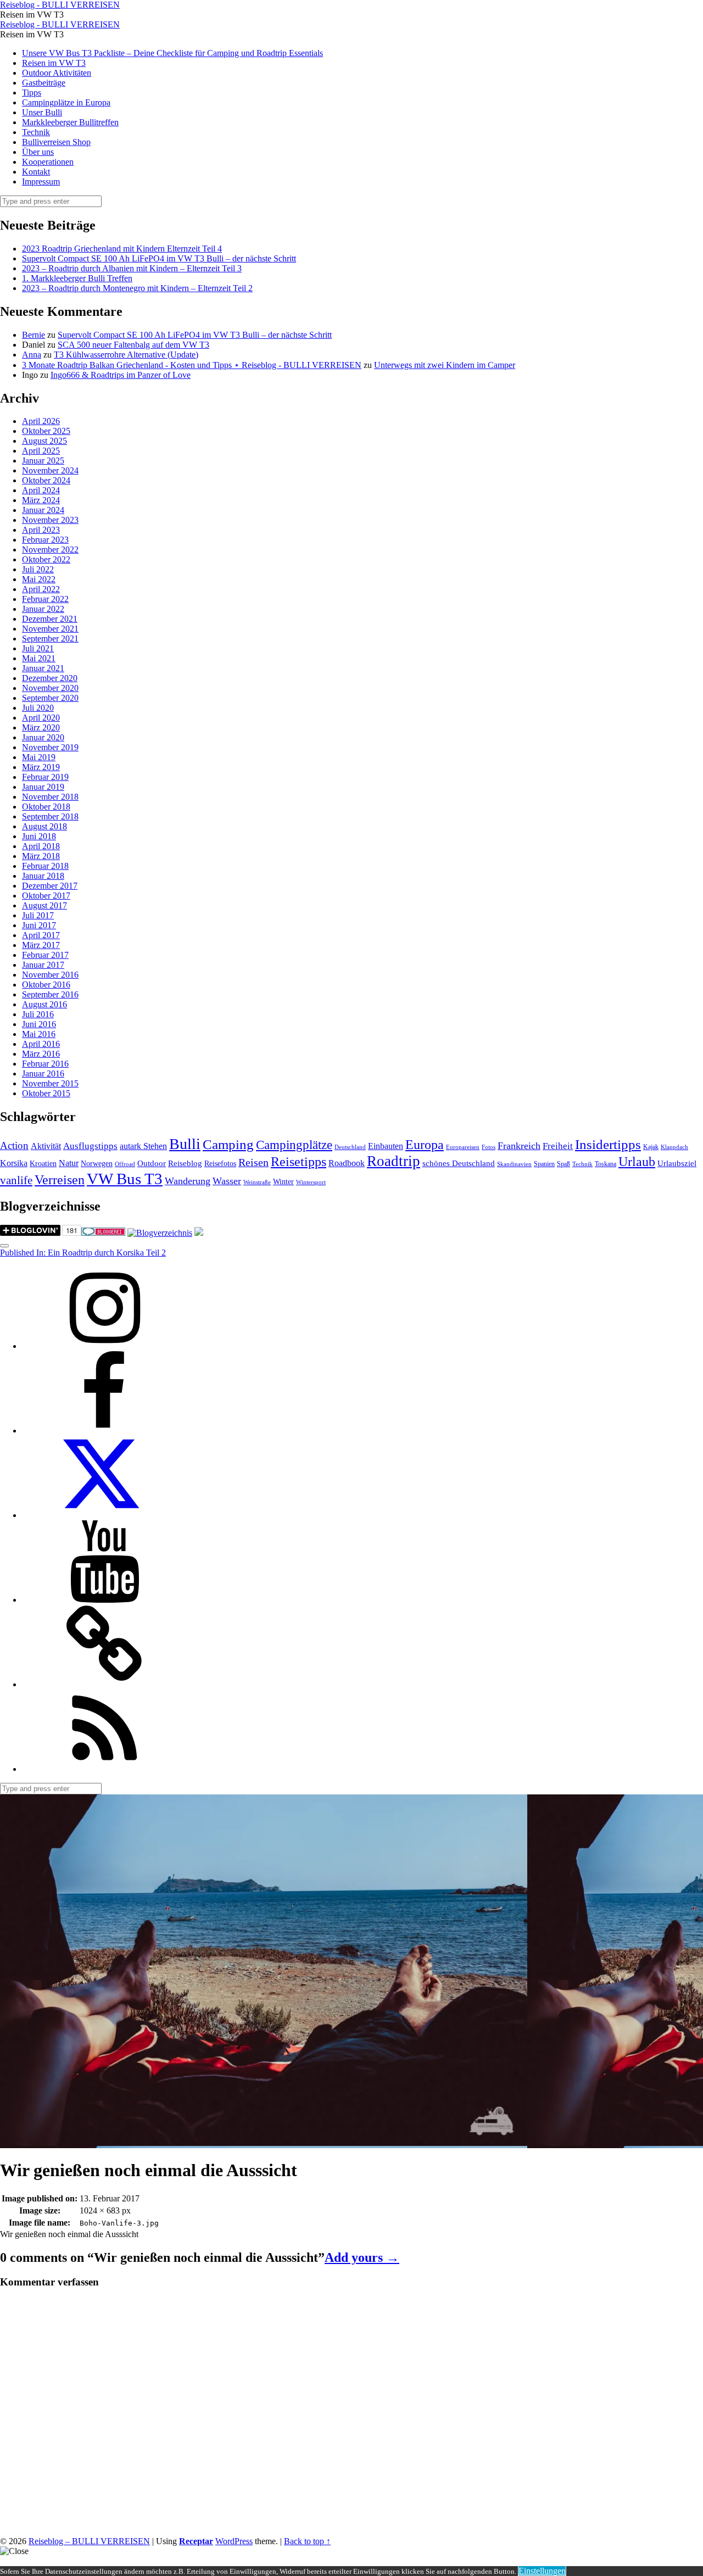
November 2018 (50, 797)
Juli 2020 (38, 708)
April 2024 (41, 490)
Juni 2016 (39, 1024)
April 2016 (41, 1044)
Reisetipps (299, 1162)
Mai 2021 (39, 658)
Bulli (185, 1144)
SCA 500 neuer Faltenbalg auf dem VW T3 (133, 345)
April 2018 (41, 846)
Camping (228, 1144)
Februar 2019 (45, 777)
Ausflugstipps (90, 1146)
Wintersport (311, 1182)
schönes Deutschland (459, 1163)
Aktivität (46, 1146)
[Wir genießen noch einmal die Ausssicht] (264, 2143)
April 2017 (41, 935)
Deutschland (350, 1147)
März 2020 (41, 727)
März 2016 (41, 1054)
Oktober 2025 (46, 431)
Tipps (32, 93)
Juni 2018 (39, 836)
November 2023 (50, 520)
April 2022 (41, 589)
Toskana (606, 1164)
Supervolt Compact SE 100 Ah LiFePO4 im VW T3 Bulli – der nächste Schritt (159, 258)
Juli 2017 (38, 915)
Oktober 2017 (46, 896)
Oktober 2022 (46, 559)
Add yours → (362, 2257)
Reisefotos (220, 1164)
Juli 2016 (38, 1014)
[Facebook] (104, 1431)
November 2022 (50, 550)
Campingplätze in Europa (66, 102)
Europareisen (463, 1147)
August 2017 (44, 905)
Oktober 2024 (46, 480)
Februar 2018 (45, 866)
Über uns (38, 152)
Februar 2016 (45, 1064)
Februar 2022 (45, 599)
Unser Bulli (42, 112)
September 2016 (50, 994)
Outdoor (152, 1163)
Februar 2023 (45, 540)
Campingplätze (294, 1145)
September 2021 (50, 639)
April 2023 (41, 530)
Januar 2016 (43, 1074)
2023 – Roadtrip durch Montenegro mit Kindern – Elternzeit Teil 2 (137, 288)
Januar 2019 (43, 787)
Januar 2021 (43, 668)
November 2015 (50, 1083)
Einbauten (386, 1146)
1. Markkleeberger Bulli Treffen (77, 278)
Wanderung (188, 1181)
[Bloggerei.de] (103, 1233)
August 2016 (44, 1004)
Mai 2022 (39, 579)
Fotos (489, 1147)
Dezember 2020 (50, 678)
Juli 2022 (38, 569)
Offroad (125, 1164)
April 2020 (41, 718)
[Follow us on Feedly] (104, 1769)
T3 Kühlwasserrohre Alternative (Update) (126, 355)
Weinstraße (257, 1182)
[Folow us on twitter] (104, 1515)
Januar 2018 (43, 876)
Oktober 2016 (46, 985)
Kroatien (43, 1164)
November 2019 (50, 747)
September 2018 (50, 816)
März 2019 (41, 767)
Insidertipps (608, 1144)
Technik (36, 132)
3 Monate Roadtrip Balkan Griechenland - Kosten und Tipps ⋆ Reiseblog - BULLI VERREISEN (192, 365)
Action (14, 1145)
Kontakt (36, 172)
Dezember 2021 (50, 619)
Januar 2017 (43, 965)
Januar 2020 (43, 737)
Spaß (563, 1164)
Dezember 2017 (50, 886)
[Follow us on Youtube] (104, 1600)
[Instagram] (104, 1346)
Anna (32, 355)
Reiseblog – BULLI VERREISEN (89, 2541)
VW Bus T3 (125, 1179)
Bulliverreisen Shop (56, 142)
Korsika (14, 1163)
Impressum (41, 182)
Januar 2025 (43, 461)
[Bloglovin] (104, 1684)
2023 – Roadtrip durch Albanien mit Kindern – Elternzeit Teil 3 (132, 268)
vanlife (16, 1180)
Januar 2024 (43, 510)
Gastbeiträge (44, 83)
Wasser (227, 1181)
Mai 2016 (39, 1034)
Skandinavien (514, 1164)
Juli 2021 (38, 648)
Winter (283, 1182)
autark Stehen (143, 1146)
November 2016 (50, 975)
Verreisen (60, 1180)
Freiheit (558, 1146)
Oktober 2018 (46, 807)
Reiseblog (185, 1163)
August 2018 (44, 826)
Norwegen (97, 1164)
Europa (425, 1144)
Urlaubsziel (677, 1163)
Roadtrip (394, 1161)
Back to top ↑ (307, 2541)
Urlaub (637, 1162)
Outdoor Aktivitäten (57, 73)
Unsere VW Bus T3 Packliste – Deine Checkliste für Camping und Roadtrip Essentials (172, 53)
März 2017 (41, 945)
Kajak (651, 1147)
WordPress (234, 2541)
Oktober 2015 (46, 1093)
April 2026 (41, 421)
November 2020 (50, 688)
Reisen (253, 1162)
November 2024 (50, 470)
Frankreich (519, 1146)
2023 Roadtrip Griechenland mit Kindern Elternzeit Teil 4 (122, 249)
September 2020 (50, 698)
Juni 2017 (39, 925)
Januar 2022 (43, 609)
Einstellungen (542, 2571)
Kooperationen (48, 162)
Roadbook (347, 1163)
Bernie (34, 335)
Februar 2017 (45, 955)
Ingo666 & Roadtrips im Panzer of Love (121, 375)
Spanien (544, 1164)
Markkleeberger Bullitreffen (70, 122)
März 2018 (41, 856)
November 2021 (50, 629)
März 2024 (41, 500)
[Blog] (160, 1233)
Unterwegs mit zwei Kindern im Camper (445, 365)
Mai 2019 (39, 757)
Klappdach (674, 1147)
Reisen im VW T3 (54, 63)
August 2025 (44, 441)
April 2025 (41, 451)
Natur (69, 1163)
